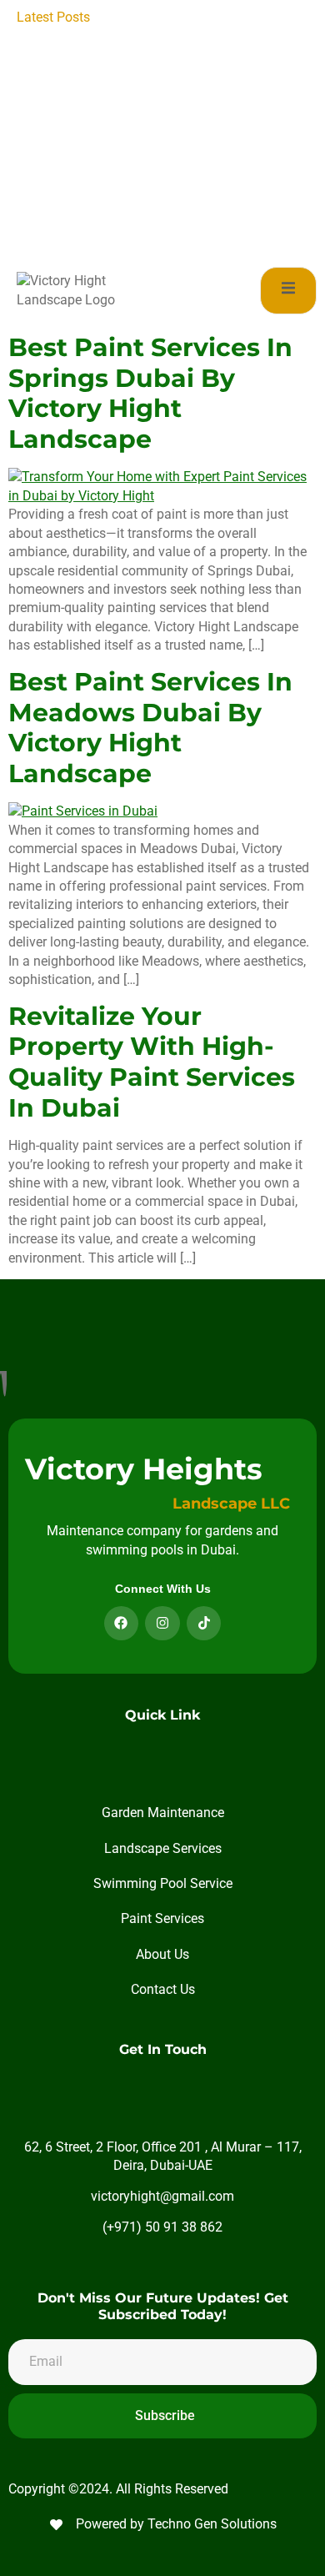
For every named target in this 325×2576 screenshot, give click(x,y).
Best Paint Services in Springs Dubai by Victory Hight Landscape (150, 393)
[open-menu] (288, 291)
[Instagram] (162, 1624)
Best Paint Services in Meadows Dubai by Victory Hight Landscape (150, 728)
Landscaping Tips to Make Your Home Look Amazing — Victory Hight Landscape (207, 36)
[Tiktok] (204, 1624)
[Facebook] (122, 1624)
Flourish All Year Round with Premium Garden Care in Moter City (207, 185)
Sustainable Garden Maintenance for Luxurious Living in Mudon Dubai (204, 223)
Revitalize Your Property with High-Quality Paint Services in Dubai (152, 1062)
